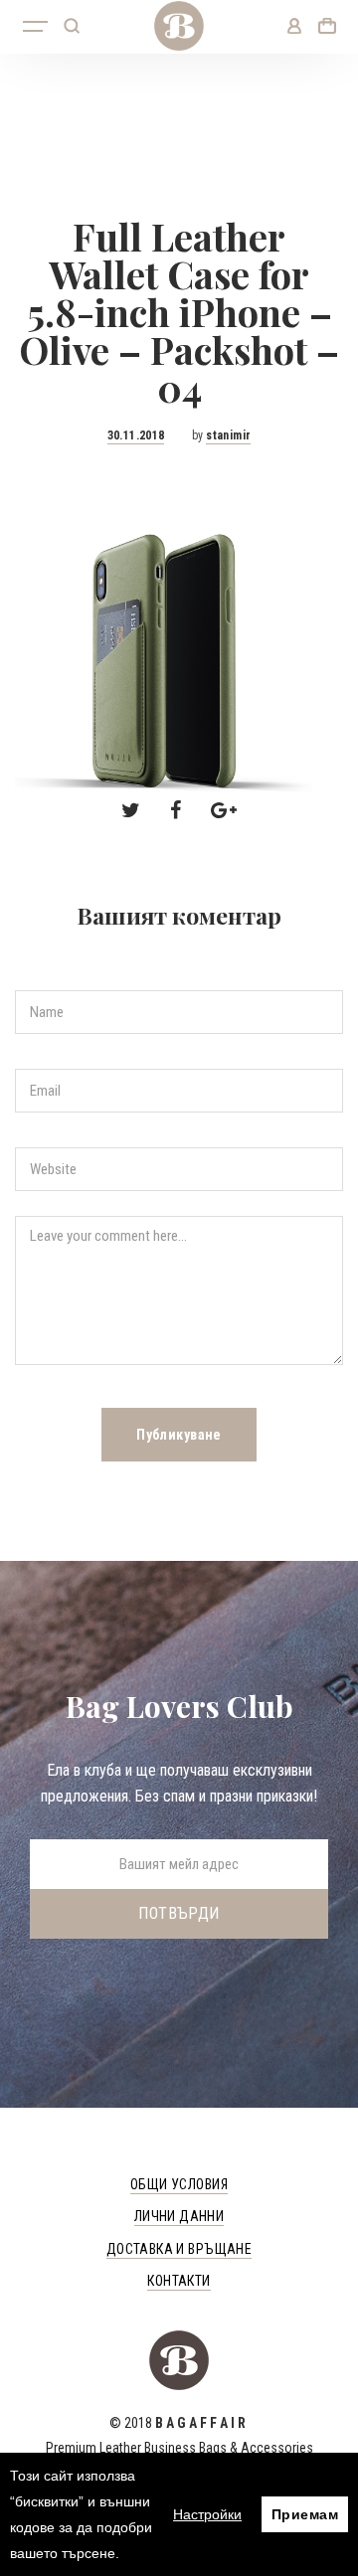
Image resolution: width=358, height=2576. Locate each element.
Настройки (207, 2514)
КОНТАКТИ (179, 2281)
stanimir (228, 435)
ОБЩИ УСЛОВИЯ (179, 2184)
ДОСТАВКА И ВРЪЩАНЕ (179, 2249)
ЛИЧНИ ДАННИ (179, 2216)
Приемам (305, 2514)
